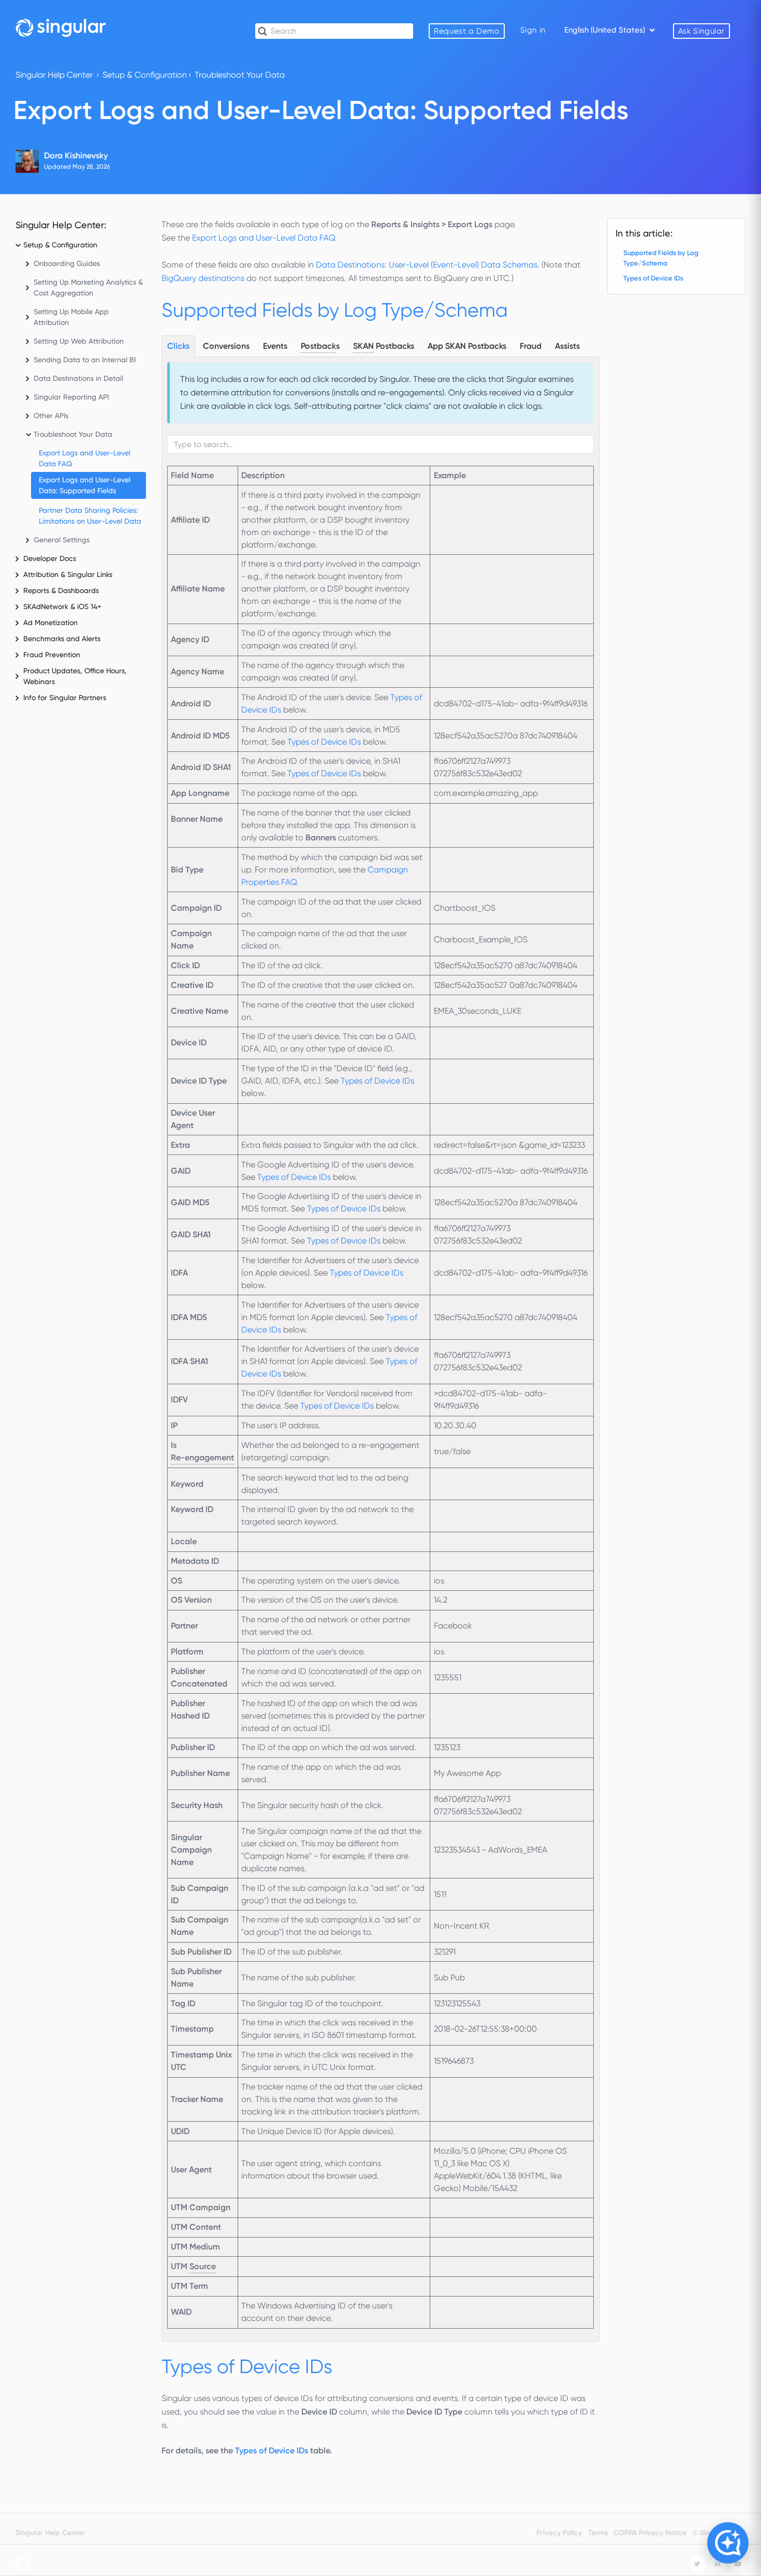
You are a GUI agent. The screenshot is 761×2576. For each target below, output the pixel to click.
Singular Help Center (54, 75)
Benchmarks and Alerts (62, 639)
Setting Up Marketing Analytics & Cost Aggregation (88, 287)
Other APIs (51, 416)
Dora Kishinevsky (76, 156)
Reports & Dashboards (61, 590)
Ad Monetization (50, 623)
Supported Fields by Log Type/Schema (661, 258)
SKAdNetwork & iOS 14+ (62, 606)
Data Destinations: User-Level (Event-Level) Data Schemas (427, 265)
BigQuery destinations (203, 278)
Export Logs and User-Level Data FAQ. (265, 238)
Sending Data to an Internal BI (85, 360)
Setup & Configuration (145, 75)
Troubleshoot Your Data (240, 75)
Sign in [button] (533, 30)
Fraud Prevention (52, 655)
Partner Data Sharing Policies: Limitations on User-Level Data (90, 516)
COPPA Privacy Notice (650, 2533)
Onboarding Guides (67, 263)
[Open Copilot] (728, 2543)
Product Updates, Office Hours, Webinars (75, 676)
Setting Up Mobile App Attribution (71, 317)
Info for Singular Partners (65, 698)
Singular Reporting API (71, 397)
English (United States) (606, 30)
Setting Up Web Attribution (79, 341)
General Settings (62, 540)
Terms (598, 2533)
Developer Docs (50, 558)
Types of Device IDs (324, 742)
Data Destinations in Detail (78, 378)
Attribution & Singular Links (68, 574)
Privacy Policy (559, 2533)
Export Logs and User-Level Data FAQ (85, 458)
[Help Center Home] (61, 27)
